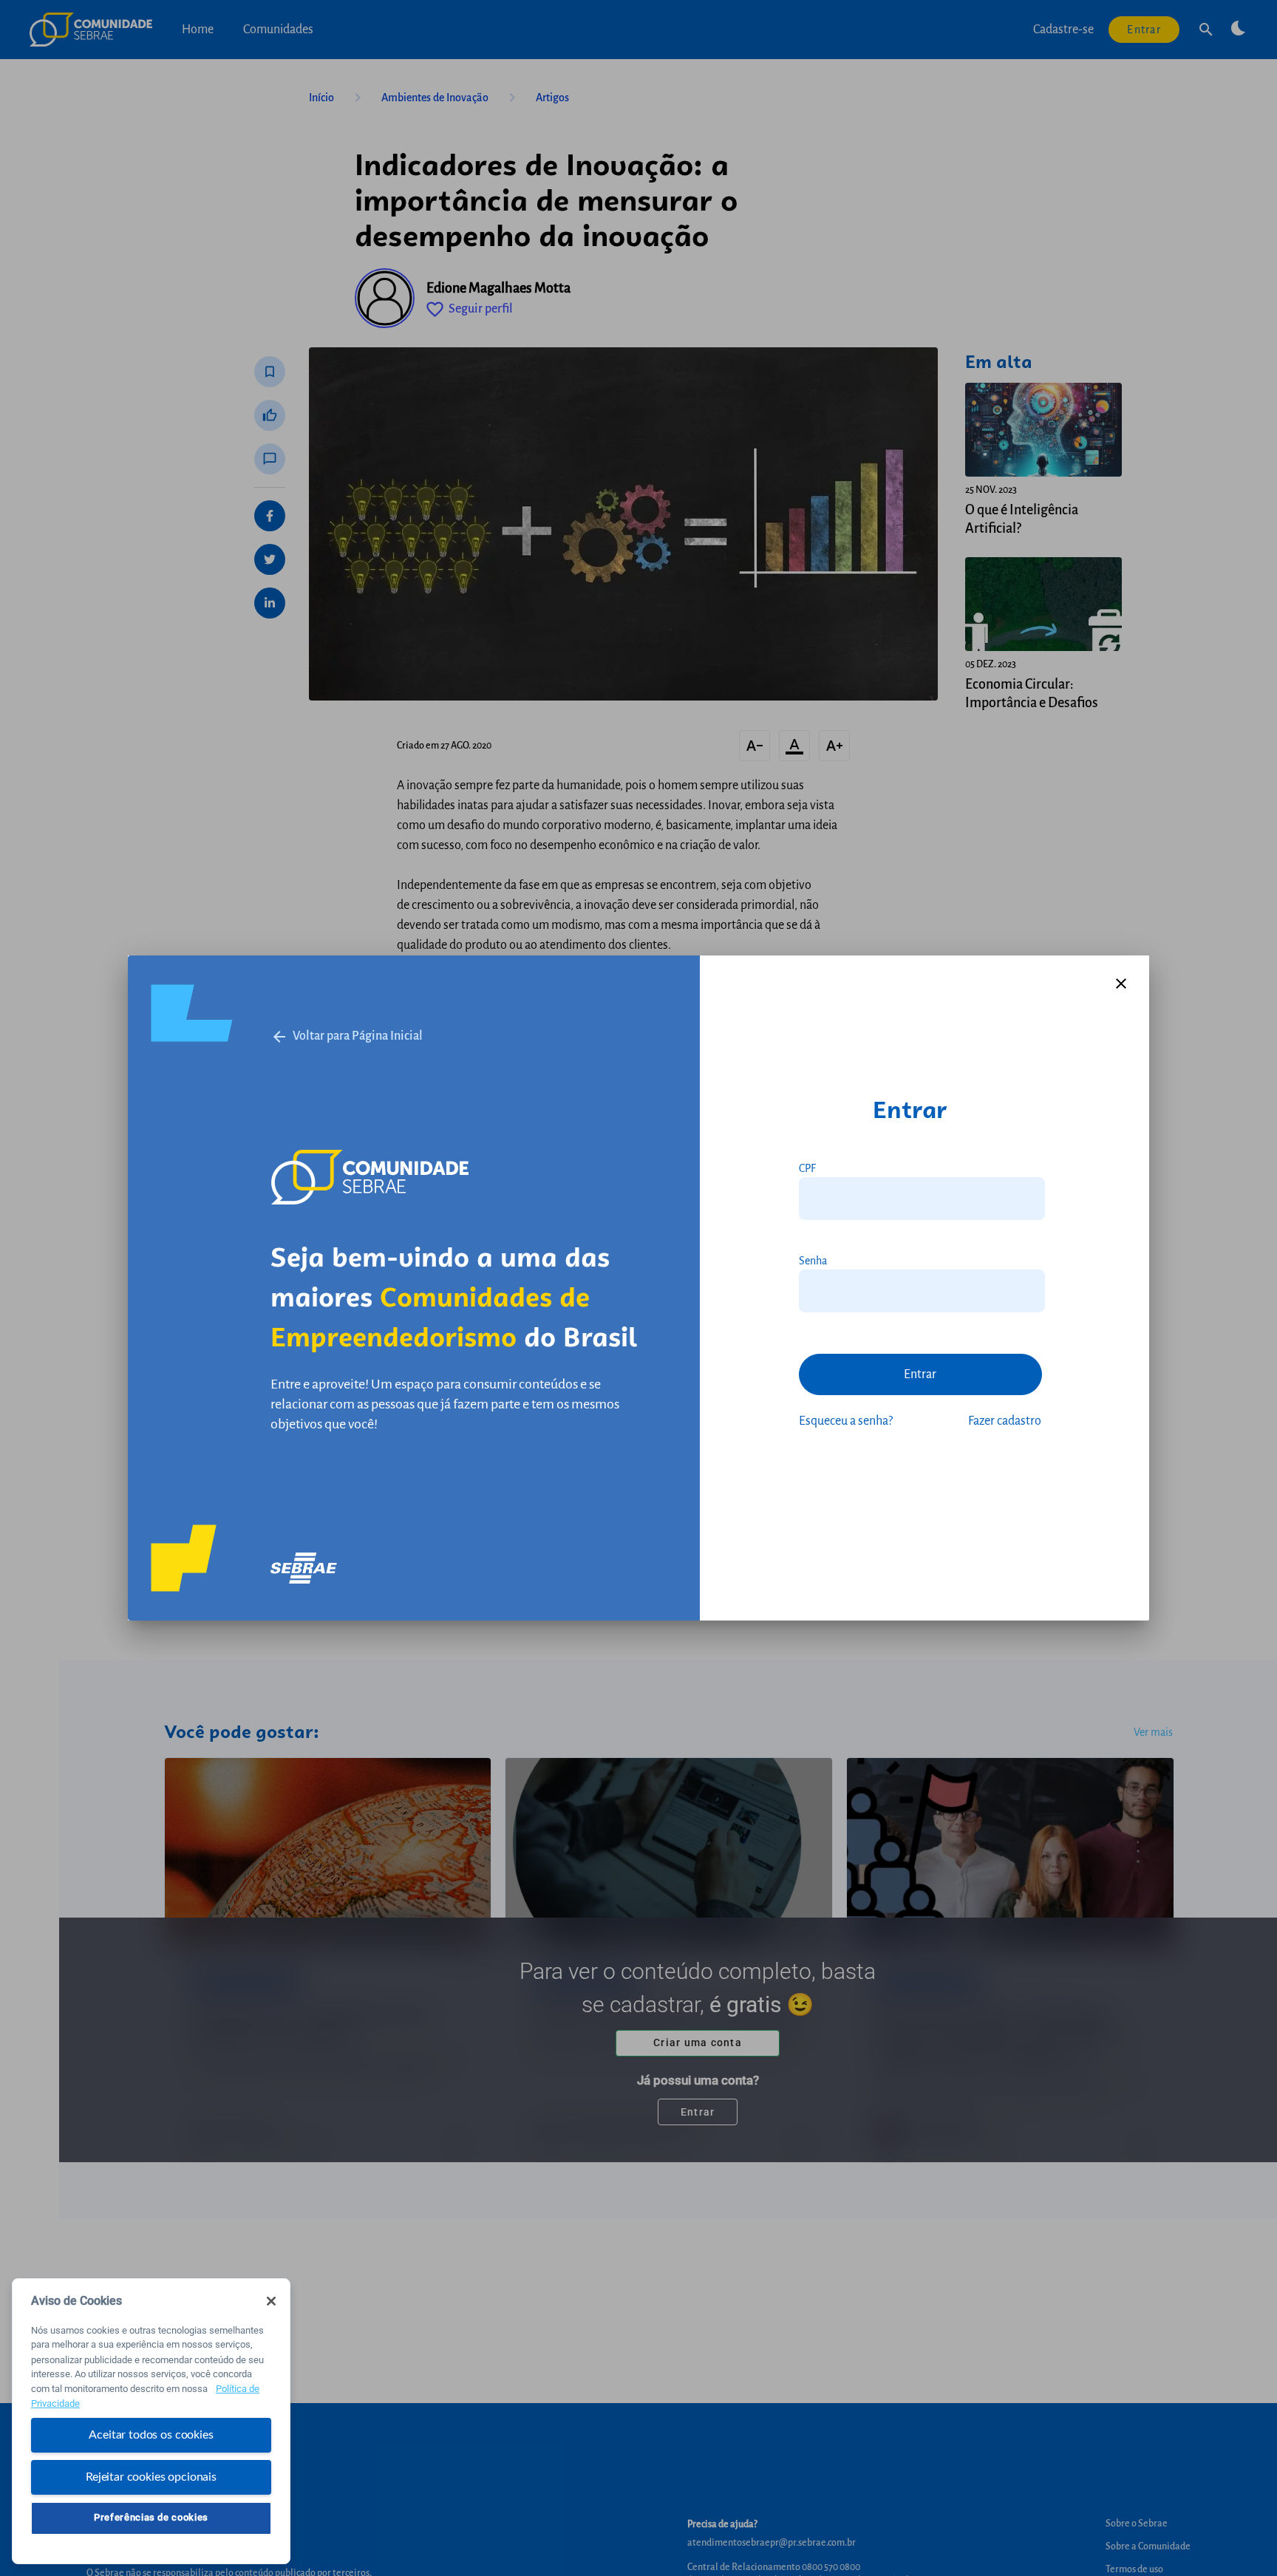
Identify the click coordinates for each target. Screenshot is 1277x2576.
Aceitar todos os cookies (151, 2435)
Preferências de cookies (151, 2517)
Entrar (920, 1374)
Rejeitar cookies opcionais (151, 2476)
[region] (151, 2421)
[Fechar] (271, 2301)
